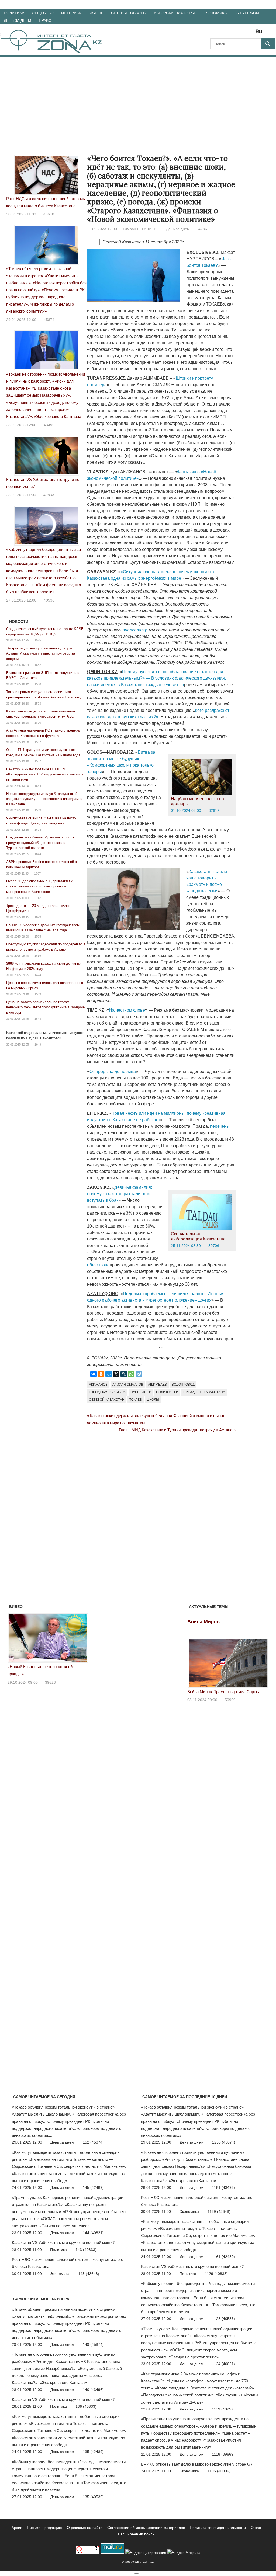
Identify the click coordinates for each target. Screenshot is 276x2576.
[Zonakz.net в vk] (252, 33)
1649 (38, 1044)
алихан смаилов (128, 1385)
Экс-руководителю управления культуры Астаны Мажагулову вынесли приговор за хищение (41, 653)
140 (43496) (93, 2390)
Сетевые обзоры (129, 13)
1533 (38, 810)
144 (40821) (93, 2233)
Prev (15, 1637)
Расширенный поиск (136, 2534)
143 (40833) (86, 2250)
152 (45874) (93, 2142)
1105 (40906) (219, 2471)
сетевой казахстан (107, 1400)
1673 (38, 917)
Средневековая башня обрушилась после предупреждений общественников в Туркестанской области (40, 843)
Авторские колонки (175, 13)
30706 (214, 1246)
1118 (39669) (223, 2454)
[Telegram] (139, 1374)
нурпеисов (141, 1392)
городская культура (107, 1392)
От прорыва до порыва (113, 1072)
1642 (38, 665)
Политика (14, 13)
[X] (116, 1374)
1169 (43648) (219, 2211)
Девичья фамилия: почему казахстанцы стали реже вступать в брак (120, 1194)
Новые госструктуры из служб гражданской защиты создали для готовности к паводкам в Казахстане (44, 799)
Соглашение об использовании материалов (146, 2528)
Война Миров (203, 1622)
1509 (38, 994)
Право (45, 20)
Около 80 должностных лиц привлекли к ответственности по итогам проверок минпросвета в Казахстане (39, 886)
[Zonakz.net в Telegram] (237, 33)
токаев (136, 1400)
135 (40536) (93, 2497)
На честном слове (127, 1010)
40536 (49, 600)
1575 (38, 640)
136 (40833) (86, 2406)
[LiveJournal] (124, 1374)
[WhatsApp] (131, 1374)
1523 (38, 704)
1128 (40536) (224, 2319)
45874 (49, 320)
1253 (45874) (224, 2142)
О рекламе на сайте (85, 2528)
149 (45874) (93, 2344)
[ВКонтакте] (94, 1374)
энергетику (135, 630)
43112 (50, 1675)
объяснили (98, 1265)
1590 (38, 684)
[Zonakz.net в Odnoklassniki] (244, 33)
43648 (49, 214)
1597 (38, 742)
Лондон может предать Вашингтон (39, 1667)
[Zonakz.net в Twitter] (214, 33)
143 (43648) (89, 2274)
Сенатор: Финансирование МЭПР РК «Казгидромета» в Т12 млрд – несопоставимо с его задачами (45, 774)
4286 (203, 229)
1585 (38, 936)
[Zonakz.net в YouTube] (229, 33)
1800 (38, 723)
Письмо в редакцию (44, 2528)
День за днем (18, 20)
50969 (230, 1700)
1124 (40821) (224, 2364)
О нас (256, 2528)
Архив (17, 2528)
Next (82, 1637)
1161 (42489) (224, 2257)
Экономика (215, 13)
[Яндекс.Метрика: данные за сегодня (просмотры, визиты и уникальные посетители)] (184, 2553)
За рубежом (247, 13)
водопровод (183, 1385)
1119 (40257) (223, 2409)
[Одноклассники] (101, 1374)
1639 (38, 956)
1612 (37, 898)
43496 (49, 425)
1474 (38, 975)
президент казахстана (204, 1392)
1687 (37, 873)
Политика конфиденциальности (218, 2528)
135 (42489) (93, 2452)
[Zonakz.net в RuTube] (260, 33)
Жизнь (97, 13)
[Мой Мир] (109, 1374)
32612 (214, 810)
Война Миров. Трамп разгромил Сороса (224, 1692)
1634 (38, 786)
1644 (38, 854)
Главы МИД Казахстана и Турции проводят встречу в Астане (176, 1430)
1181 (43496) (224, 2187)
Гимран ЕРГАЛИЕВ (140, 229)
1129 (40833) (216, 2274)
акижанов (98, 1385)
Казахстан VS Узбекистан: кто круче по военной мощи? (63, 2243)
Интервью (72, 13)
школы (153, 1400)
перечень (219, 1126)
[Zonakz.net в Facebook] (222, 33)
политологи (167, 1392)
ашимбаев (157, 1385)
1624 (38, 830)
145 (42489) (93, 2187)
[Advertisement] (138, 97)
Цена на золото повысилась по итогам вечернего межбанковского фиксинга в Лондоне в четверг (45, 1007)
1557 (38, 761)
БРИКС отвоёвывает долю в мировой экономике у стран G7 (197, 2464)
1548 (38, 1019)
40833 (49, 495)
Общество (43, 13)
